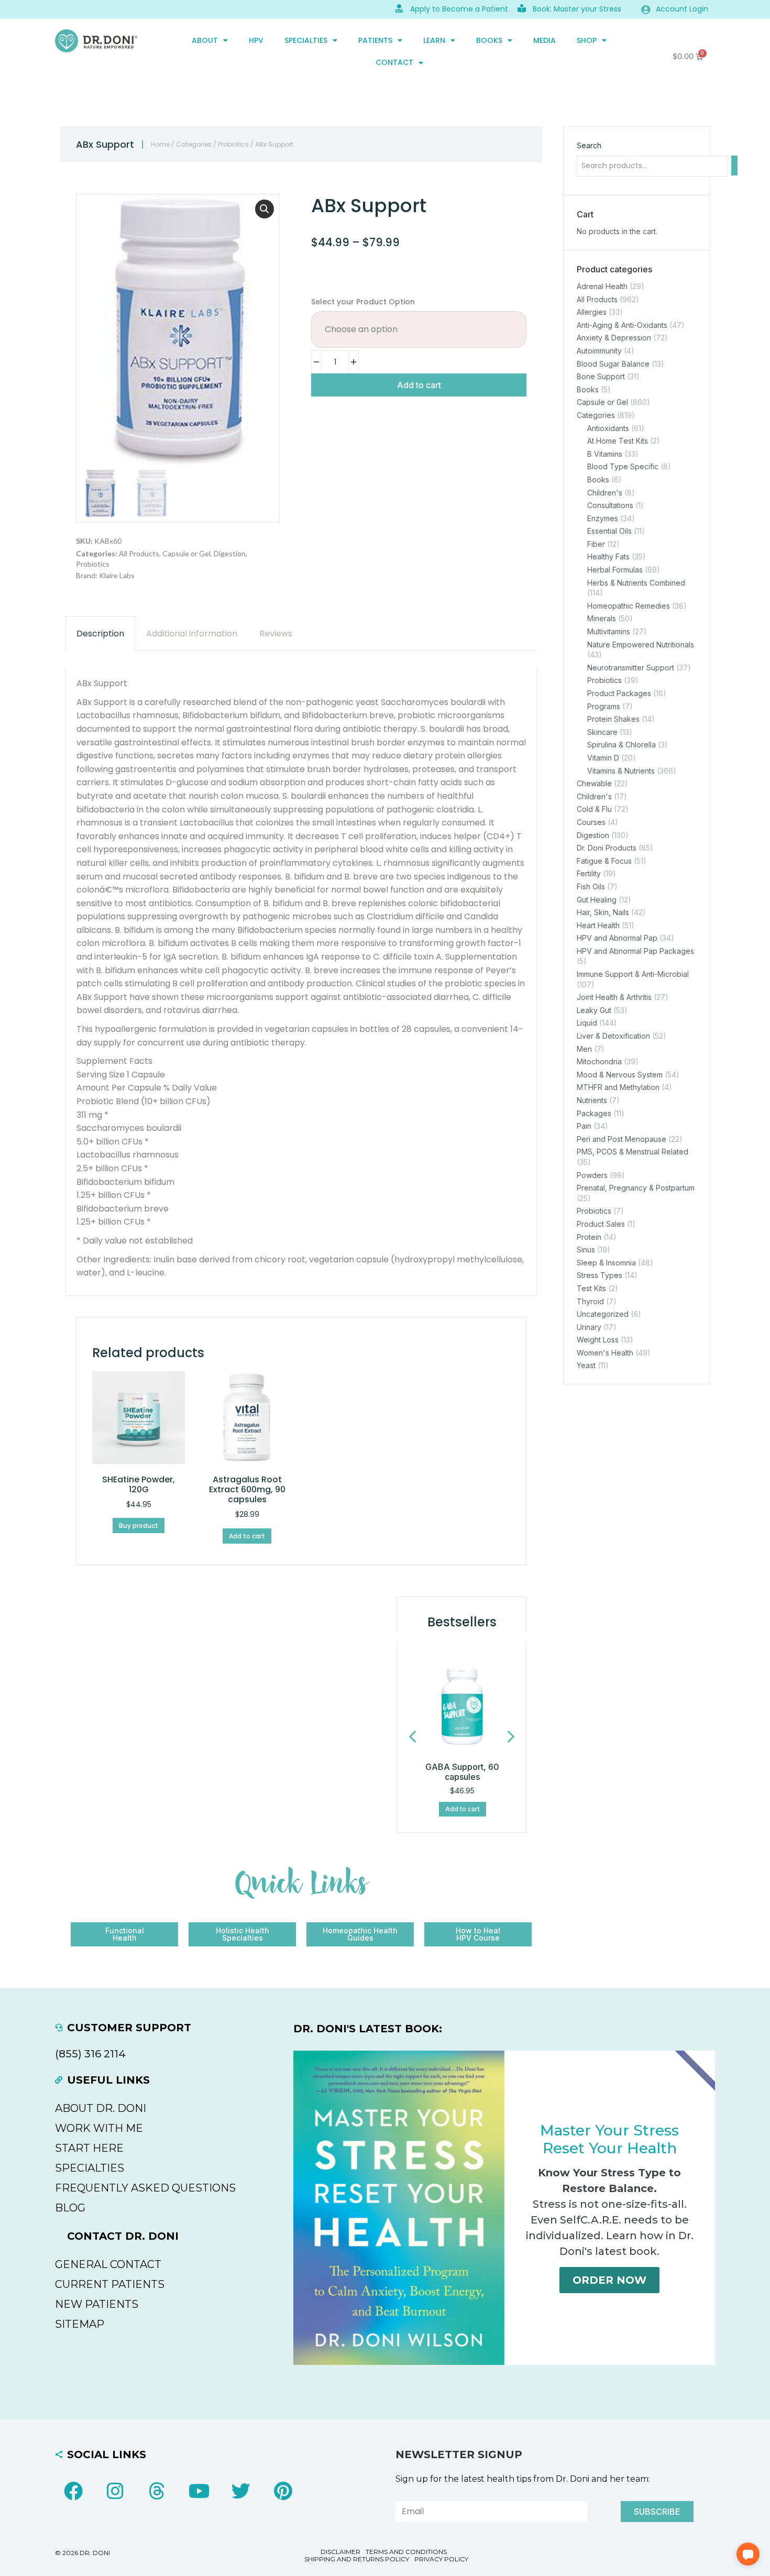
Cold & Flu (594, 810)
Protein (589, 1237)
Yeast (586, 1366)
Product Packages (619, 693)
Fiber (596, 544)
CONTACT (394, 62)
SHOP (587, 40)
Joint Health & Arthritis (614, 997)
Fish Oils (591, 887)
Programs (604, 706)
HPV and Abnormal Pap (617, 938)
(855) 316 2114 (90, 2054)
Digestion (230, 553)
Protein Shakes (613, 719)
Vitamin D (603, 758)
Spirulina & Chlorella (621, 745)
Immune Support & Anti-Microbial (633, 974)
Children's (605, 493)
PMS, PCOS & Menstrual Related (632, 1152)
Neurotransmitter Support (631, 668)
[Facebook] (73, 2491)
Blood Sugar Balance (613, 364)
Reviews (276, 634)
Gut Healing (597, 900)
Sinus (586, 1250)
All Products (139, 553)
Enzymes (603, 518)
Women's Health (605, 1353)
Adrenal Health (602, 286)
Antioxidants (608, 428)
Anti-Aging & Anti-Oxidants (622, 325)
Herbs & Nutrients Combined (636, 583)
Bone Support (601, 376)
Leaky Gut (594, 1010)
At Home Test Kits (618, 441)
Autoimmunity (599, 351)
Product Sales (601, 1224)
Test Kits (591, 1288)
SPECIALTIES (306, 40)
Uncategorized (603, 1314)
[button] (265, 209)
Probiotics (233, 144)
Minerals (602, 619)
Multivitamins (609, 631)
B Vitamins (605, 454)
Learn (434, 40)
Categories (194, 144)
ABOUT (205, 40)
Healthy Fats (608, 557)
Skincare (602, 732)
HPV (256, 40)
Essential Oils (609, 531)
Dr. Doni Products (607, 848)
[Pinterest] (283, 2491)
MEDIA (544, 40)
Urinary (589, 1327)
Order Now (609, 2280)
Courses (591, 822)
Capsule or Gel (186, 553)
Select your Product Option (363, 302)
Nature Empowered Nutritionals (641, 645)
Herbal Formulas (615, 570)
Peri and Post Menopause (621, 1139)
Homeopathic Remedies (629, 606)
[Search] (734, 166)
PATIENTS (375, 40)
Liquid (587, 1023)
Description (100, 634)
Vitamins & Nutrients (621, 771)
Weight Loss (598, 1340)
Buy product (139, 1526)
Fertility (589, 874)
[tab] (100, 634)
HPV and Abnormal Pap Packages (635, 951)
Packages (594, 1113)
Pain (584, 1126)
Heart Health (598, 925)
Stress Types (599, 1276)
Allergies (592, 312)
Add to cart (419, 385)
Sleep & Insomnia (606, 1263)
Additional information (192, 634)
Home (160, 144)
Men (584, 1049)
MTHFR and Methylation (618, 1088)
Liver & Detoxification (613, 1036)
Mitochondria (599, 1061)
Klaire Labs (117, 575)
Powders (592, 1175)
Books (489, 40)
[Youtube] (199, 2491)
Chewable (594, 783)
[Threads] (157, 2491)
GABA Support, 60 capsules (462, 1772)
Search (589, 145)
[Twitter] (241, 2491)
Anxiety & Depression (614, 338)
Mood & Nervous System (620, 1075)
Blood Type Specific (623, 467)
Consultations (610, 505)
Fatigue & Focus (604, 861)
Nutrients (592, 1100)
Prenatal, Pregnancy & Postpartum (636, 1188)
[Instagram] (115, 2491)
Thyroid (590, 1301)
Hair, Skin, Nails (603, 912)
